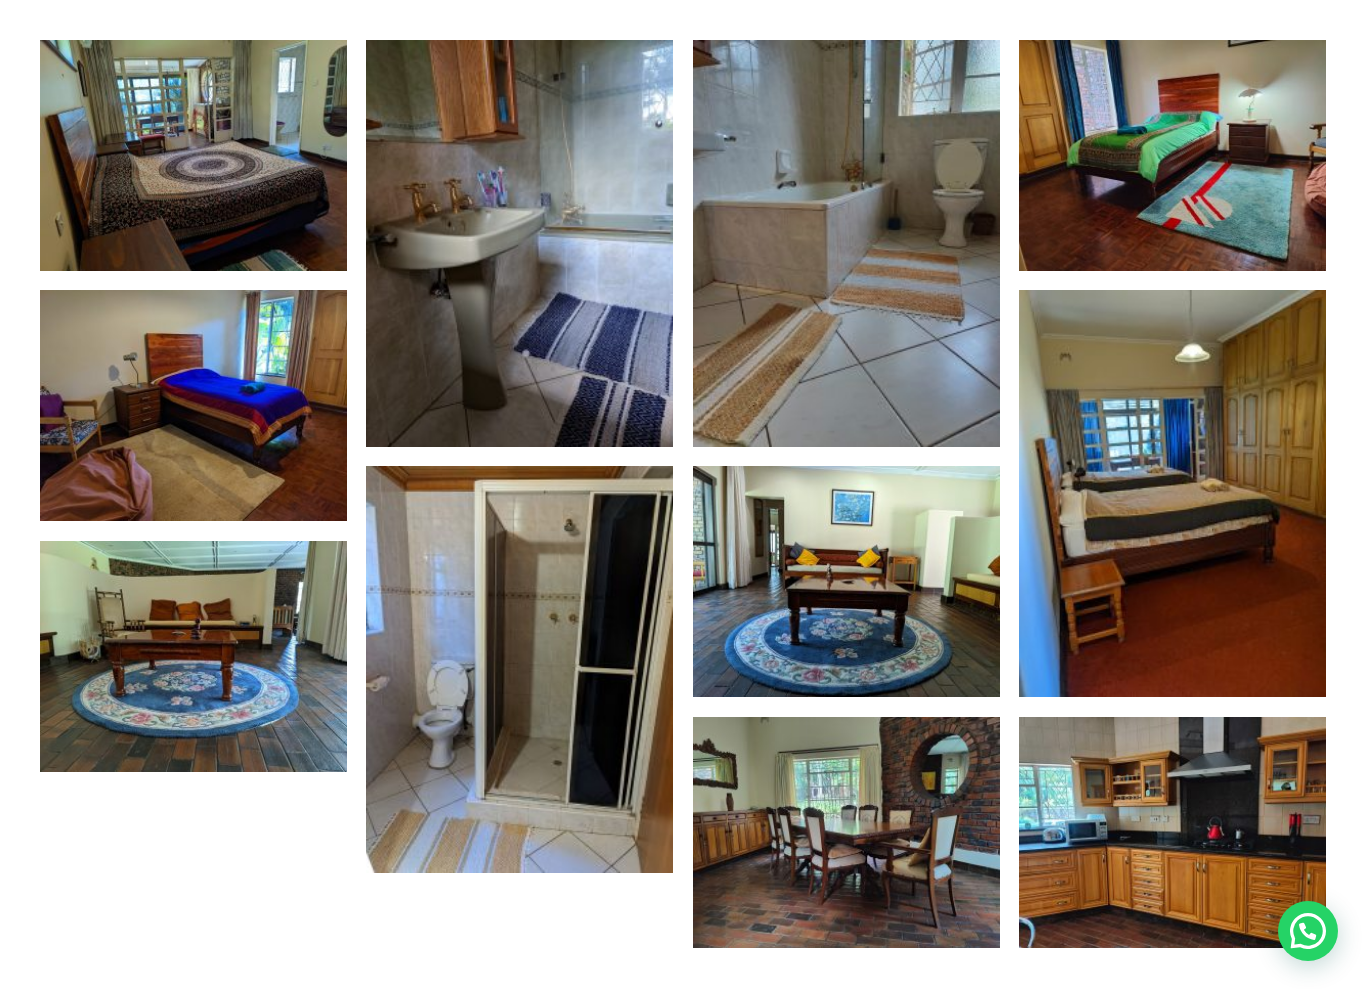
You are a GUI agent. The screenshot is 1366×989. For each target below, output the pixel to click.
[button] (1308, 931)
